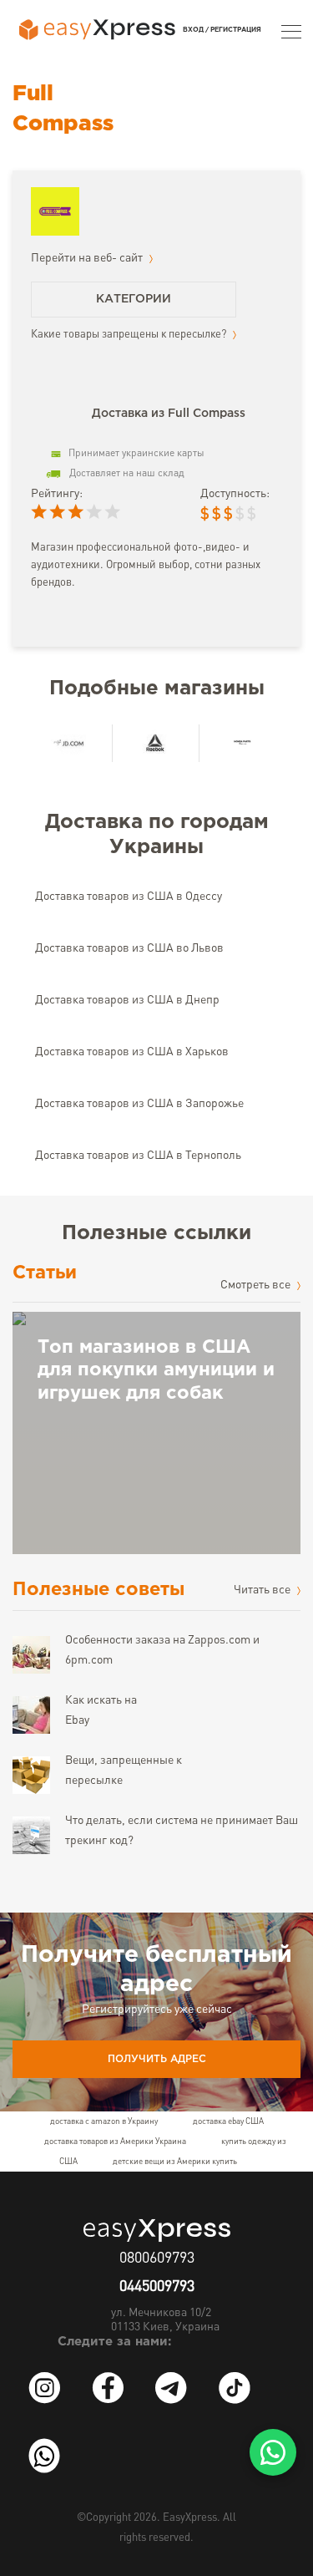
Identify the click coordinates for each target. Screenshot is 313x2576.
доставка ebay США (228, 2121)
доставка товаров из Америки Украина (115, 2142)
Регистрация (236, 30)
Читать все (263, 1590)
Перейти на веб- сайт (88, 258)
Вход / (196, 30)
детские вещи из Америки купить (175, 2162)
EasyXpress (190, 2518)
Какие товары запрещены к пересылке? (130, 335)
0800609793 (157, 2258)
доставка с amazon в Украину (104, 2121)
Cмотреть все (257, 1285)
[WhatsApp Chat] (273, 2452)
